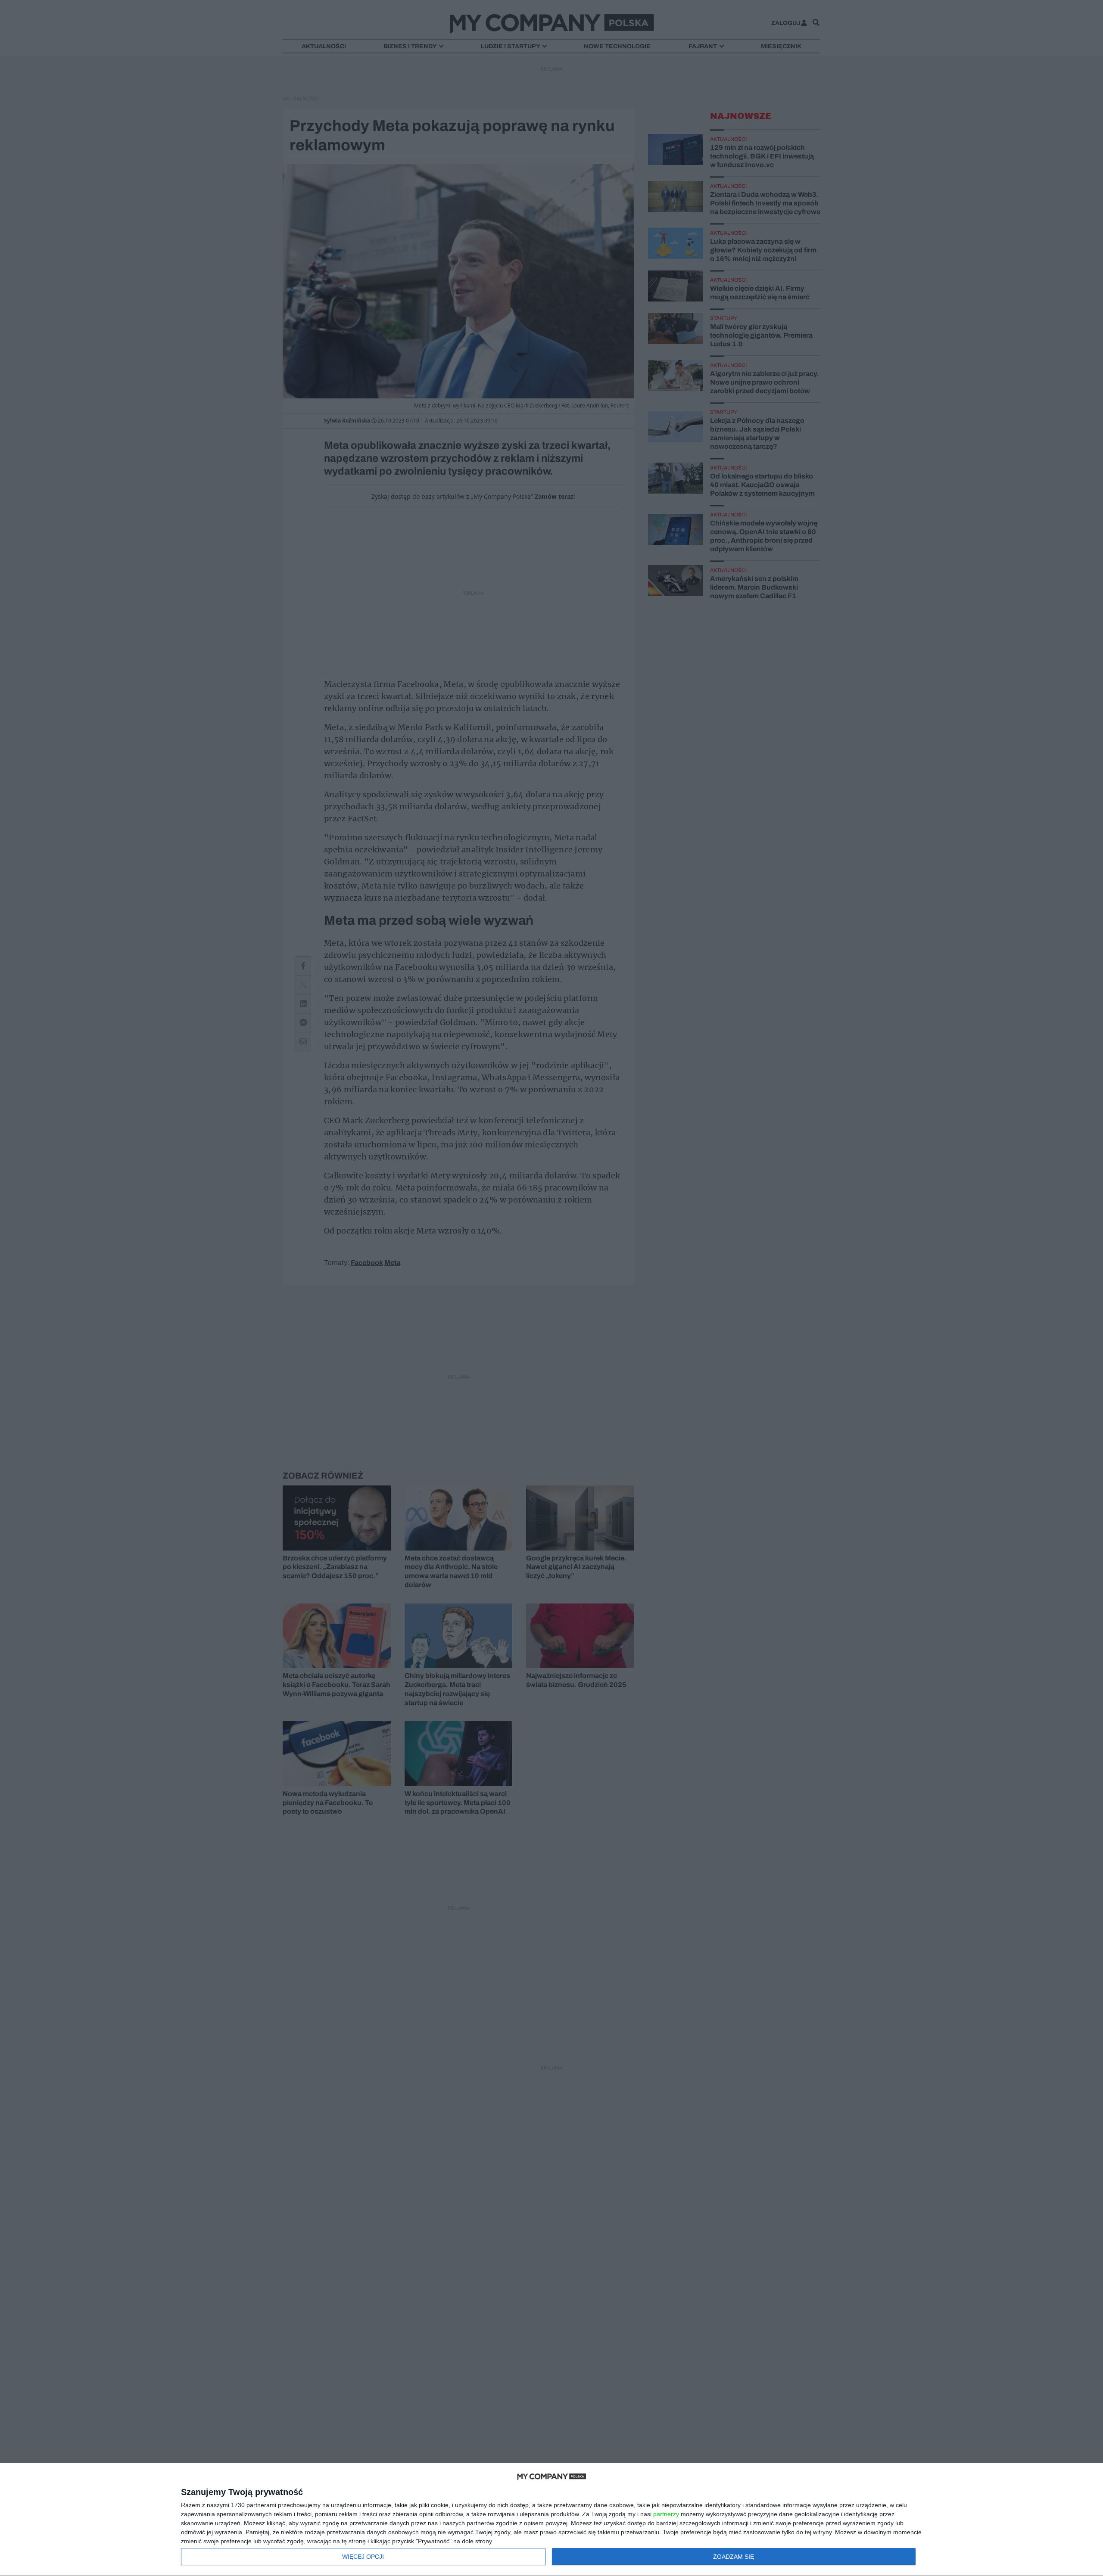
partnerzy (666, 2514)
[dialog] (551, 2520)
